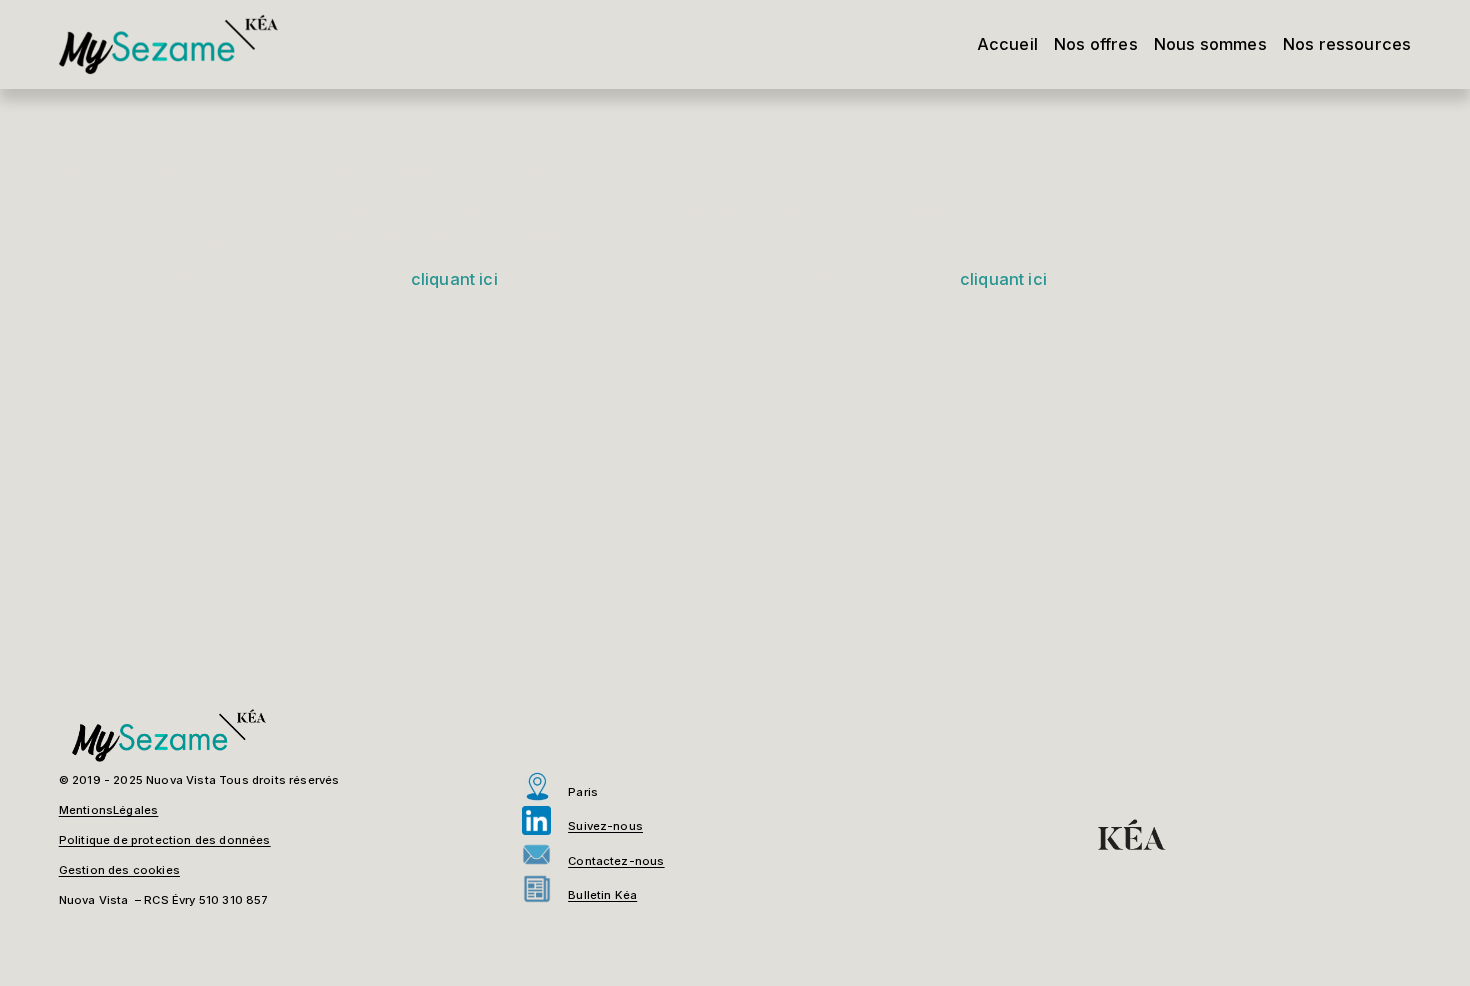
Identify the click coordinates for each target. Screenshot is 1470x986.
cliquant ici (454, 279)
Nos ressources (1347, 44)
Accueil (1007, 44)
